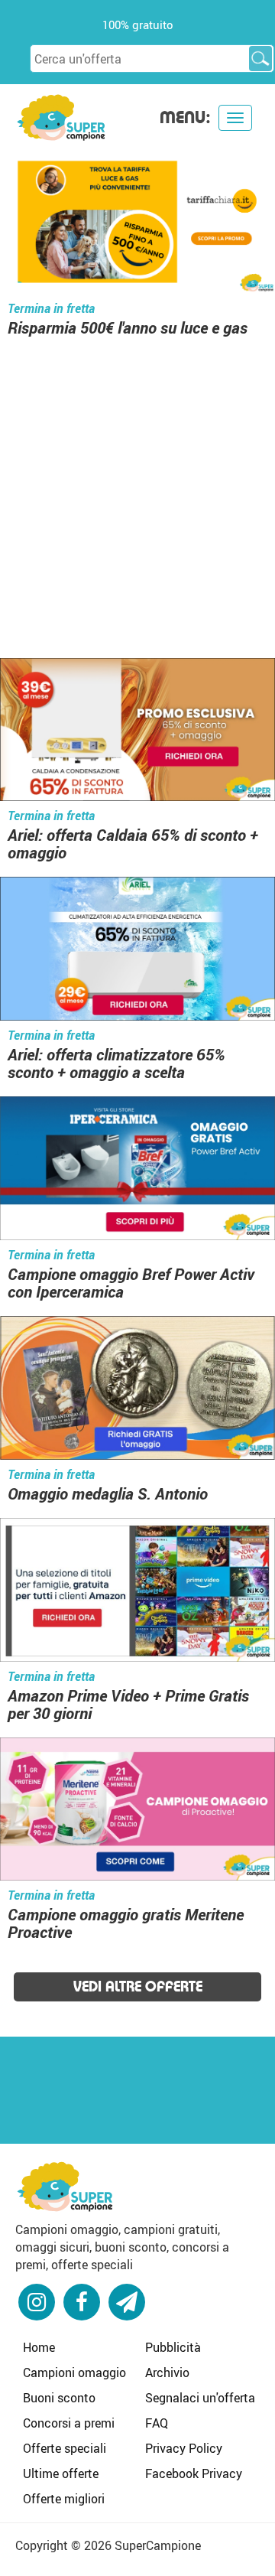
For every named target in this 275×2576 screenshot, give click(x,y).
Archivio (167, 2372)
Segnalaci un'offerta (200, 2398)
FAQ (157, 2423)
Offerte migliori (64, 2499)
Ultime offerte (61, 2473)
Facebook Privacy (194, 2473)
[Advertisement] (137, 491)
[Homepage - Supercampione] (65, 2184)
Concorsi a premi (69, 2423)
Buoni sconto (59, 2398)
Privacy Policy (184, 2448)
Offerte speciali (65, 2448)
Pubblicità (173, 2347)
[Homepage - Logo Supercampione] (61, 116)
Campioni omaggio (74, 2372)
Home (39, 2347)
